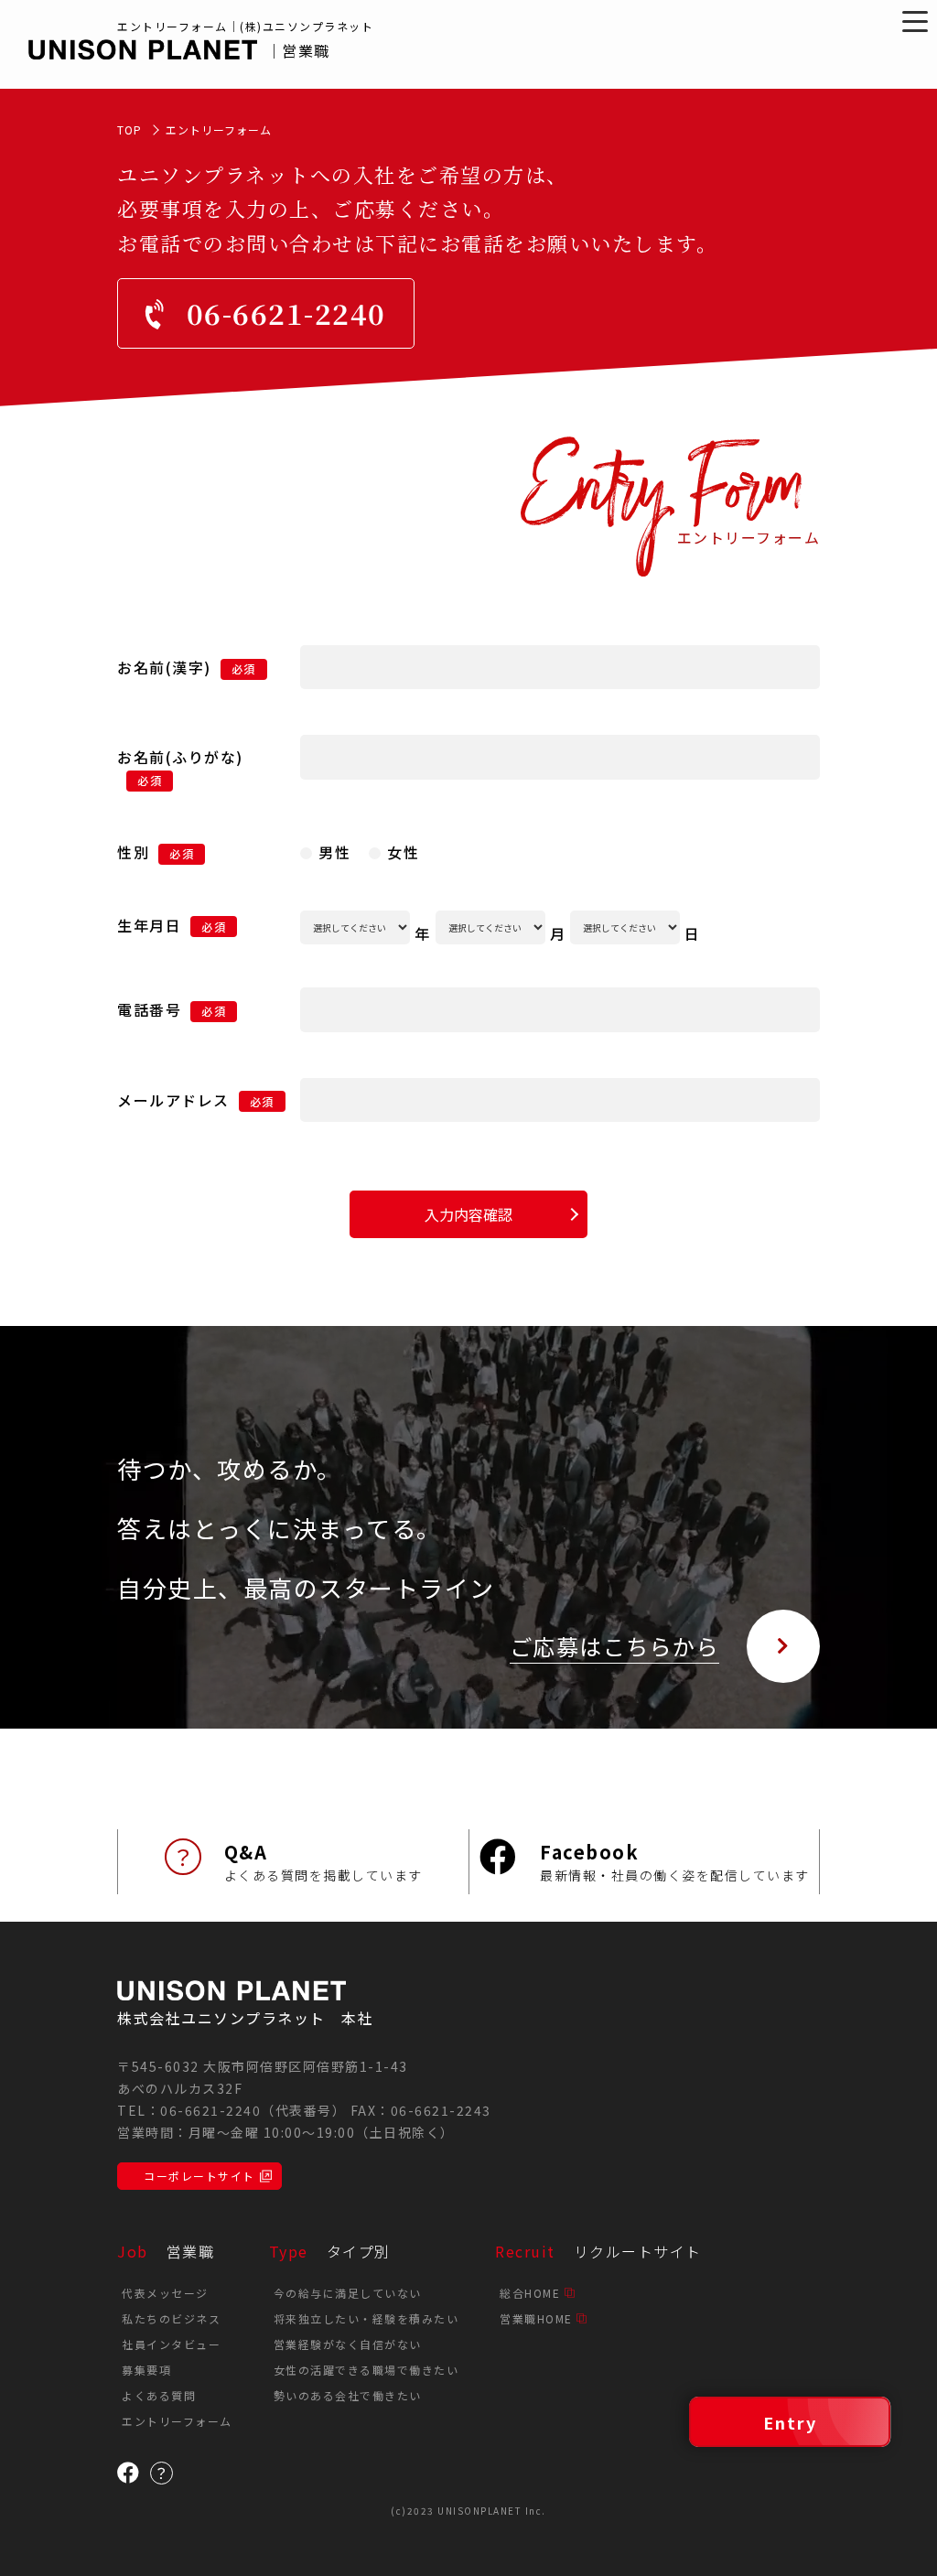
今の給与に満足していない (348, 2293)
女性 (403, 852)
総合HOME (530, 2293)
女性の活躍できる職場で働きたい (366, 2370)
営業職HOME (536, 2318)
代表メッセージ (165, 2293)
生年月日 (149, 925)
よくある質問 (159, 2395)
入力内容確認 (468, 1214)
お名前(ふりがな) (180, 757)
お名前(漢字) (164, 667)
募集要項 (146, 2370)
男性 (334, 852)
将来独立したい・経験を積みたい (366, 2318)
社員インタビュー (171, 2344)
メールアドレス (173, 1100)
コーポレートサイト (199, 2176)
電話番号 (172, 1009)
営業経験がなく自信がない (348, 2344)
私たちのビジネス (171, 2318)
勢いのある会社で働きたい (348, 2395)
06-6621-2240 (210, 2110)
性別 (133, 852)
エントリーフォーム (177, 2421)
